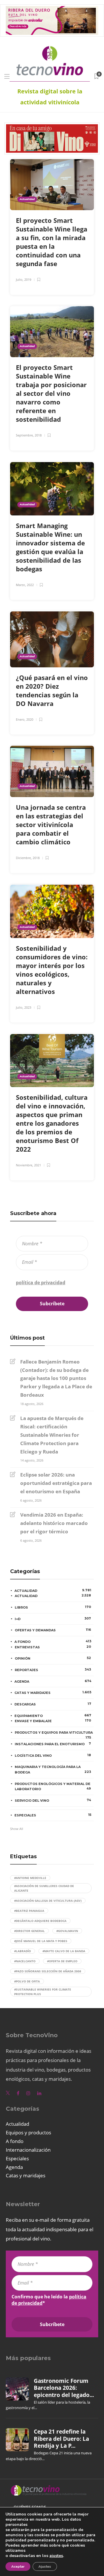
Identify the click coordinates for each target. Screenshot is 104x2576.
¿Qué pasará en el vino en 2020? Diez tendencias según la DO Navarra (52, 690)
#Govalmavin (67, 1931)
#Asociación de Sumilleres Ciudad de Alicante (44, 1888)
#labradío (23, 1951)
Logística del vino (53, 1755)
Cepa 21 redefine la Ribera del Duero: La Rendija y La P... (61, 2439)
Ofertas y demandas (53, 1630)
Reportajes (53, 1670)
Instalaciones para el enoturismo (53, 1744)
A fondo (53, 1641)
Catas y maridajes (53, 1692)
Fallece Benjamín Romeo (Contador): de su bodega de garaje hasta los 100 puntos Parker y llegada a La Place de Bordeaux (56, 1378)
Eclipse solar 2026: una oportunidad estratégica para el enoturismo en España (56, 1483)
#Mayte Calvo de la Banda (64, 1951)
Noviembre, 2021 (28, 1165)
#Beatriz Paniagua (29, 1911)
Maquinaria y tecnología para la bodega (53, 1770)
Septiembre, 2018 (29, 435)
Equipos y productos (28, 2132)
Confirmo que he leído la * (44, 1279)
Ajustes (45, 2566)
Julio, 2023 (24, 1007)
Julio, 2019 (24, 279)
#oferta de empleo (62, 1961)
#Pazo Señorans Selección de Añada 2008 (48, 1971)
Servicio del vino (53, 1800)
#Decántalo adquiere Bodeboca (40, 1921)
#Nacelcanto (25, 1961)
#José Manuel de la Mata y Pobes (41, 1941)
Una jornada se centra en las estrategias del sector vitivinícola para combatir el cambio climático (51, 824)
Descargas (53, 1704)
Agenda (53, 1681)
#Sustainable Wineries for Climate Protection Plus (43, 1992)
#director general (29, 1931)
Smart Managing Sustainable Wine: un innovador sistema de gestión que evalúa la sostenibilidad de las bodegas (50, 547)
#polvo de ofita (27, 1981)
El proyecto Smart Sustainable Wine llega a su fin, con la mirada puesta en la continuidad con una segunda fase (52, 242)
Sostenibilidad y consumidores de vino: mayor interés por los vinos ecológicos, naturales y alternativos (52, 970)
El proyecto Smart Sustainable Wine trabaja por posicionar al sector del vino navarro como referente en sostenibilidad (51, 393)
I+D (53, 1619)
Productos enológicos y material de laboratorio (53, 1787)
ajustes (56, 2556)
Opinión (53, 1658)
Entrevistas (53, 1647)
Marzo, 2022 (25, 585)
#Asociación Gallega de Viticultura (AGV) (48, 1901)
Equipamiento (53, 1716)
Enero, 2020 (25, 719)
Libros (53, 1607)
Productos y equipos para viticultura (54, 1733)
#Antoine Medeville (30, 1878)
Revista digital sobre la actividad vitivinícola (50, 97)
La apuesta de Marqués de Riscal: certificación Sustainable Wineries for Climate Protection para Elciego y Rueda (52, 1435)
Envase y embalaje (53, 1721)
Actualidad (27, 199)
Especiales (53, 1815)
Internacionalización (28, 2150)
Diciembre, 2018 (28, 858)
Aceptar (18, 2566)
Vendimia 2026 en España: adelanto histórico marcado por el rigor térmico (54, 1523)
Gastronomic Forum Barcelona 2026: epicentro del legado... (64, 2388)
